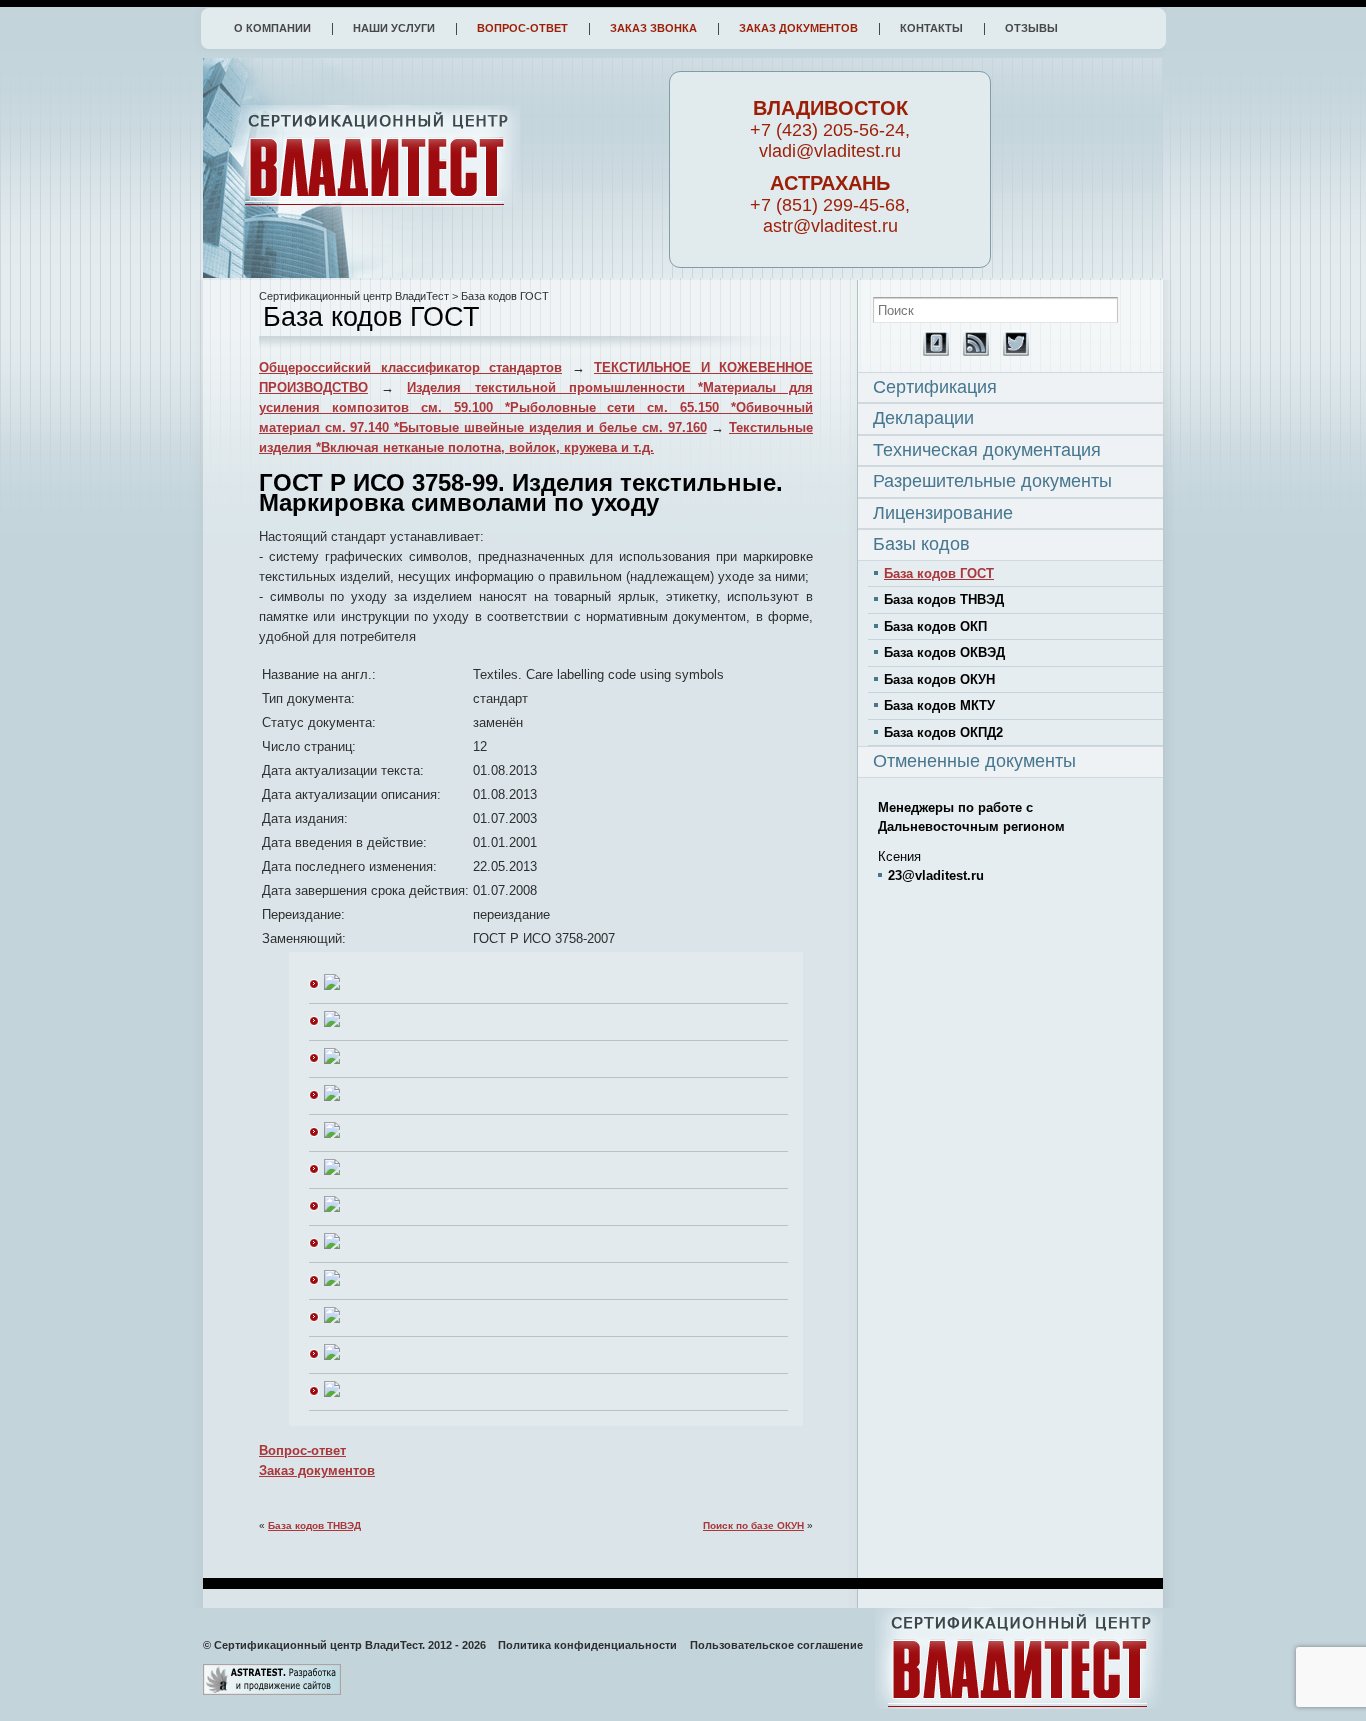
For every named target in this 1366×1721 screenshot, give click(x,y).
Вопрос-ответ (522, 28)
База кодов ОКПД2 (943, 732)
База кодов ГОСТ (939, 573)
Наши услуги (394, 28)
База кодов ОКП (935, 626)
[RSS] (971, 351)
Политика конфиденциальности (587, 1645)
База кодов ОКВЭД (944, 652)
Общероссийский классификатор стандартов (410, 367)
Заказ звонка (653, 28)
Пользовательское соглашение (776, 1645)
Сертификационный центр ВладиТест (354, 296)
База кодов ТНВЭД (314, 1525)
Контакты (931, 28)
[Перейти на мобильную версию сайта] (931, 351)
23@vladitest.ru (936, 875)
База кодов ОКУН (939, 679)
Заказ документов (798, 28)
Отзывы (1031, 28)
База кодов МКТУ (939, 705)
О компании (272, 28)
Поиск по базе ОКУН (753, 1525)
